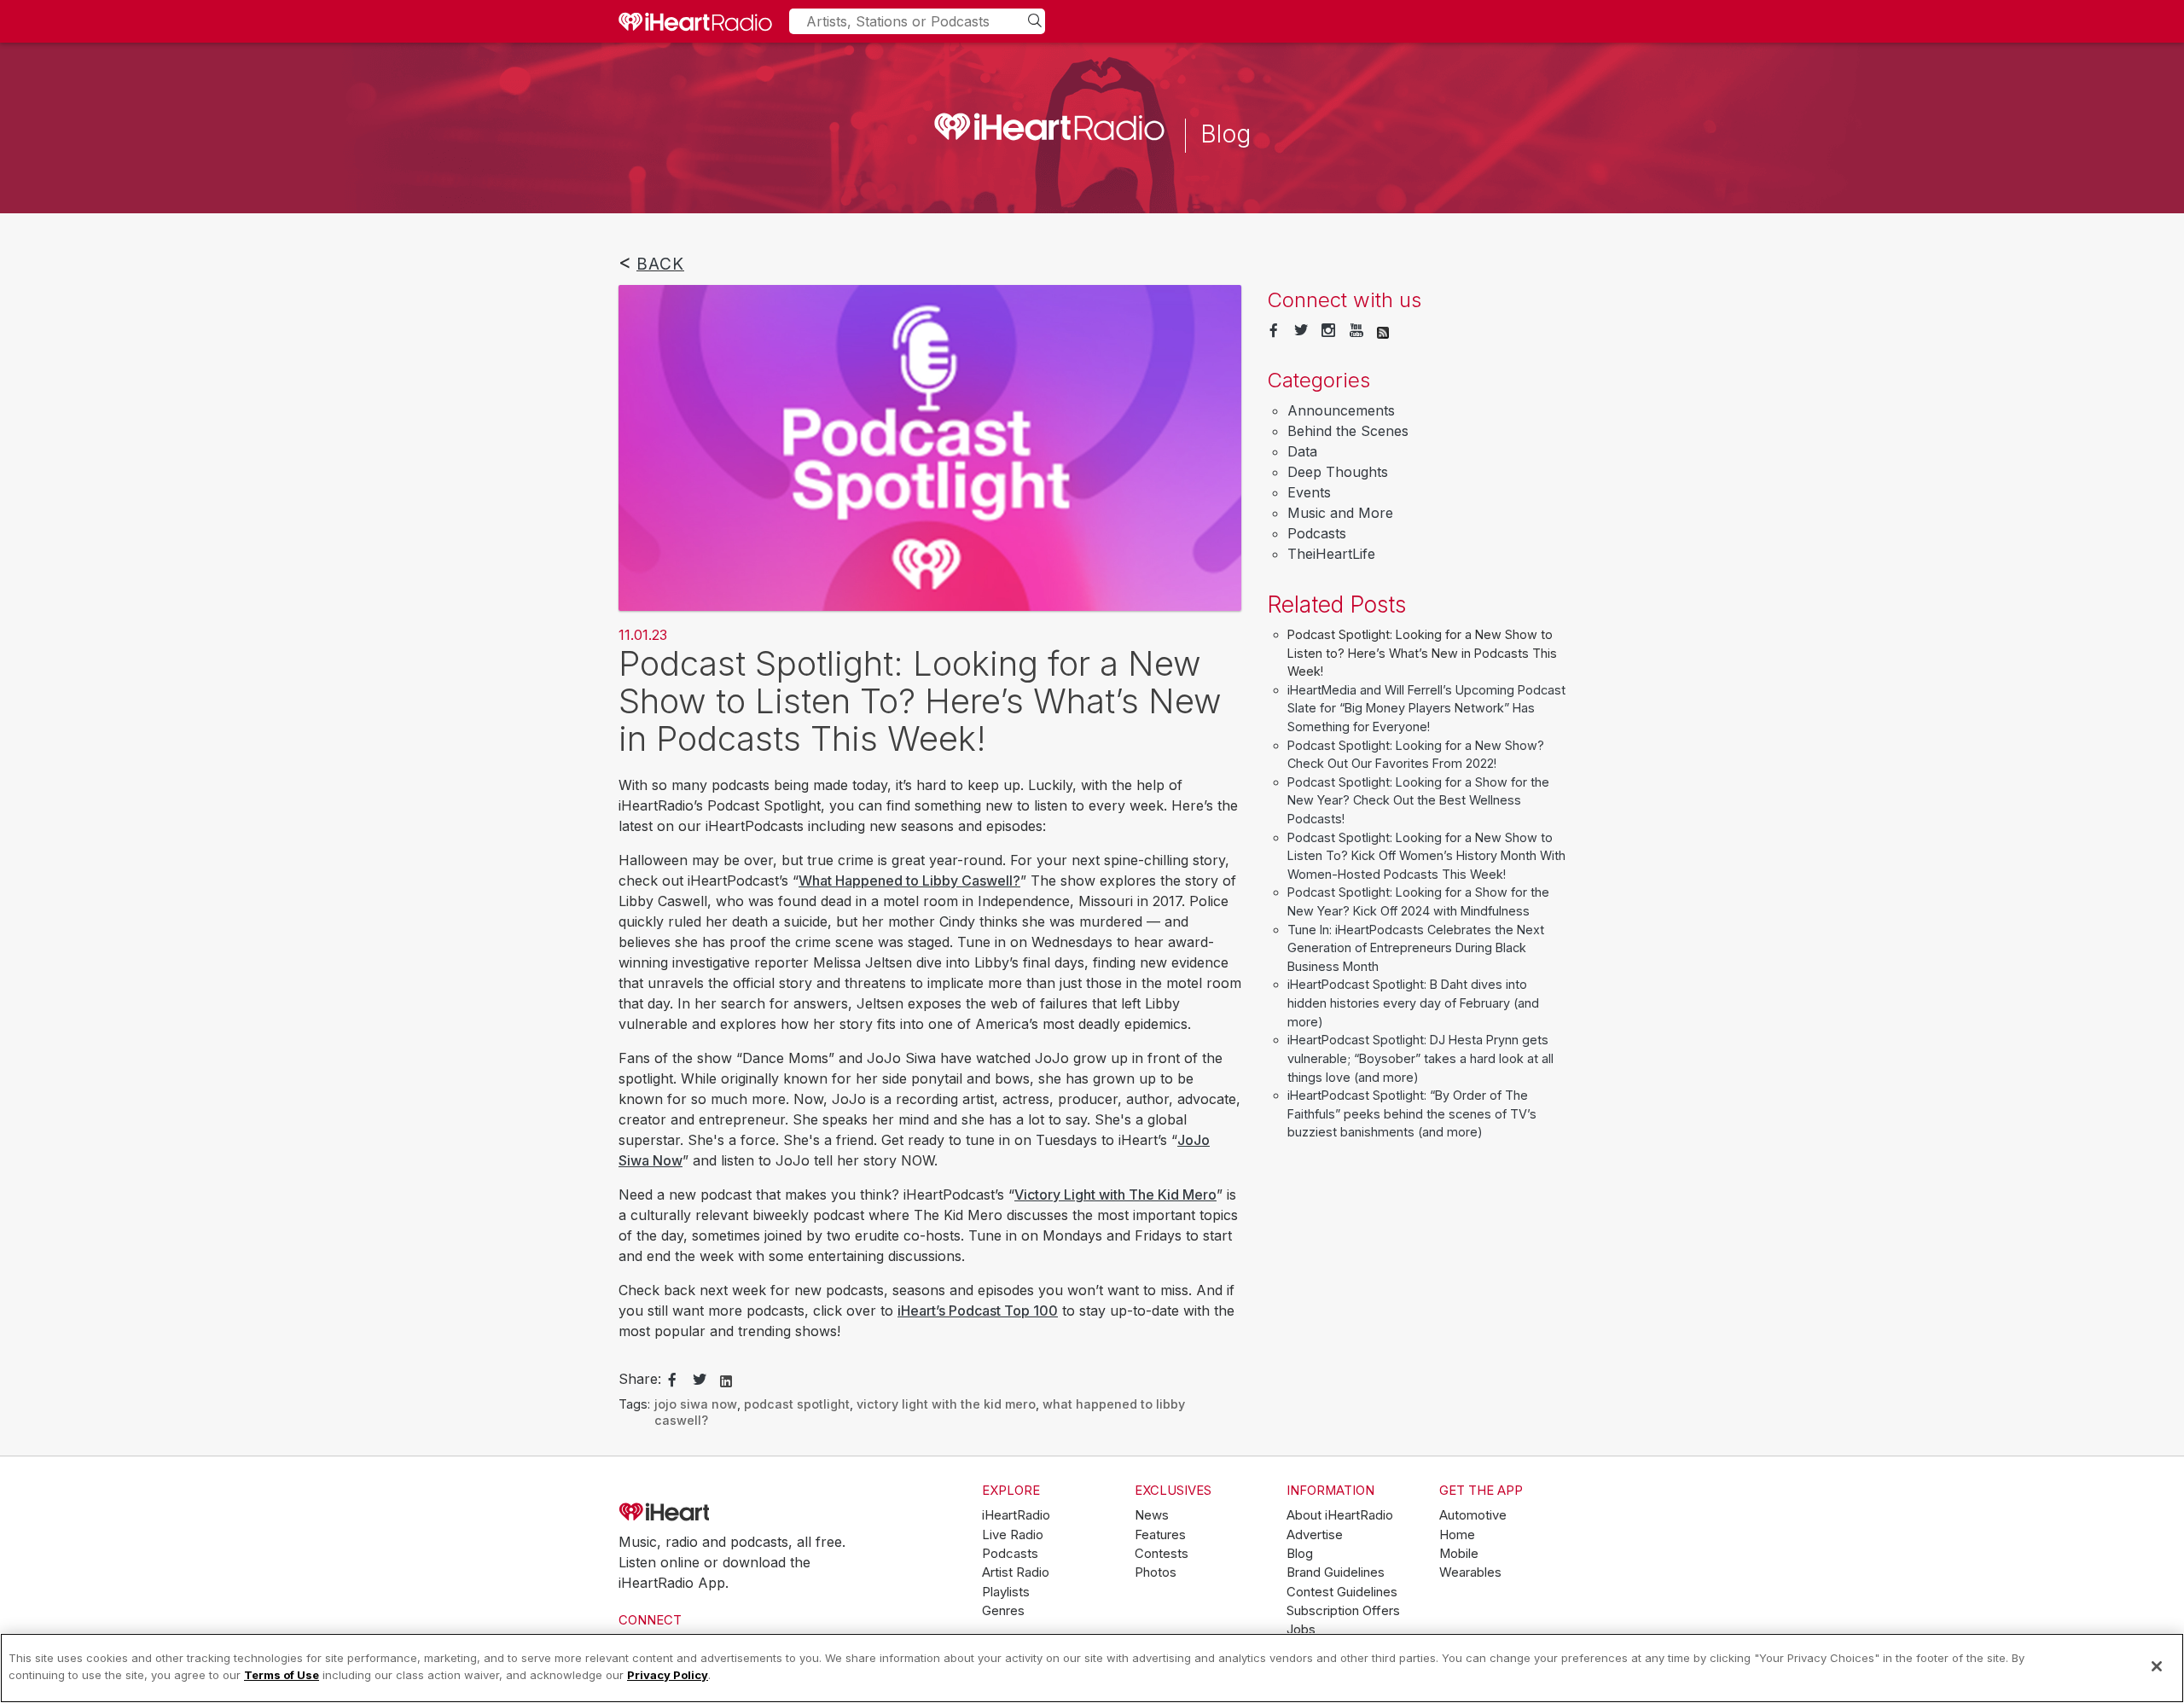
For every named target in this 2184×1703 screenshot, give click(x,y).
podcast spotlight (797, 1404)
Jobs (1301, 1630)
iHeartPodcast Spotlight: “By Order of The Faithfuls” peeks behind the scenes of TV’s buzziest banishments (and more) (1412, 1113)
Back (660, 264)
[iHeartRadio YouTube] (1356, 331)
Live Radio (1013, 1535)
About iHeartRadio (1340, 1515)
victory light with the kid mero (946, 1404)
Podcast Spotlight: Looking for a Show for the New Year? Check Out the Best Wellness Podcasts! (1418, 800)
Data (1302, 451)
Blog (1300, 1554)
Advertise (1315, 1535)
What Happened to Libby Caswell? (909, 881)
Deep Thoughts (1338, 472)
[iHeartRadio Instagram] (1328, 331)
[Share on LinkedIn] (726, 1380)
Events (1309, 492)
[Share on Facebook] (672, 1380)
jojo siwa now (696, 1404)
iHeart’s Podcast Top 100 (978, 1311)
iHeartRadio (712, 1512)
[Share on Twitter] (700, 1380)
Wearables (1470, 1572)
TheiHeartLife (1331, 554)
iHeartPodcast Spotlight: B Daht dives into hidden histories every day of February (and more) (1413, 1003)
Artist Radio (1016, 1572)
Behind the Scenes (1348, 431)
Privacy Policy (668, 1674)
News (1152, 1515)
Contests (1162, 1554)
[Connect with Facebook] (1274, 331)
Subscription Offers (1343, 1611)
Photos (1156, 1572)
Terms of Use (282, 1674)
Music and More (1340, 513)
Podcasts (1317, 533)
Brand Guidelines (1336, 1572)
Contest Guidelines (1342, 1592)
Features (1160, 1535)
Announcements (1341, 410)
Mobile (1459, 1554)
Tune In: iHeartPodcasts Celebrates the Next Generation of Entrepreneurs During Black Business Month (1416, 948)
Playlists (1006, 1592)
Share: (640, 1379)
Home (1457, 1535)
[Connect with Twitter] (1301, 331)
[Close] (2157, 1666)
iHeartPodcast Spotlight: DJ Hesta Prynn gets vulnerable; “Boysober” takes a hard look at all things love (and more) (1420, 1058)
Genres (1003, 1611)
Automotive (1473, 1515)
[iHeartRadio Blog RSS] (1383, 331)
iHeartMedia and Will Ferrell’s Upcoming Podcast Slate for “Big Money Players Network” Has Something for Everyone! (1426, 708)
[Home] (695, 21)
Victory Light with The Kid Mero (1115, 1194)
